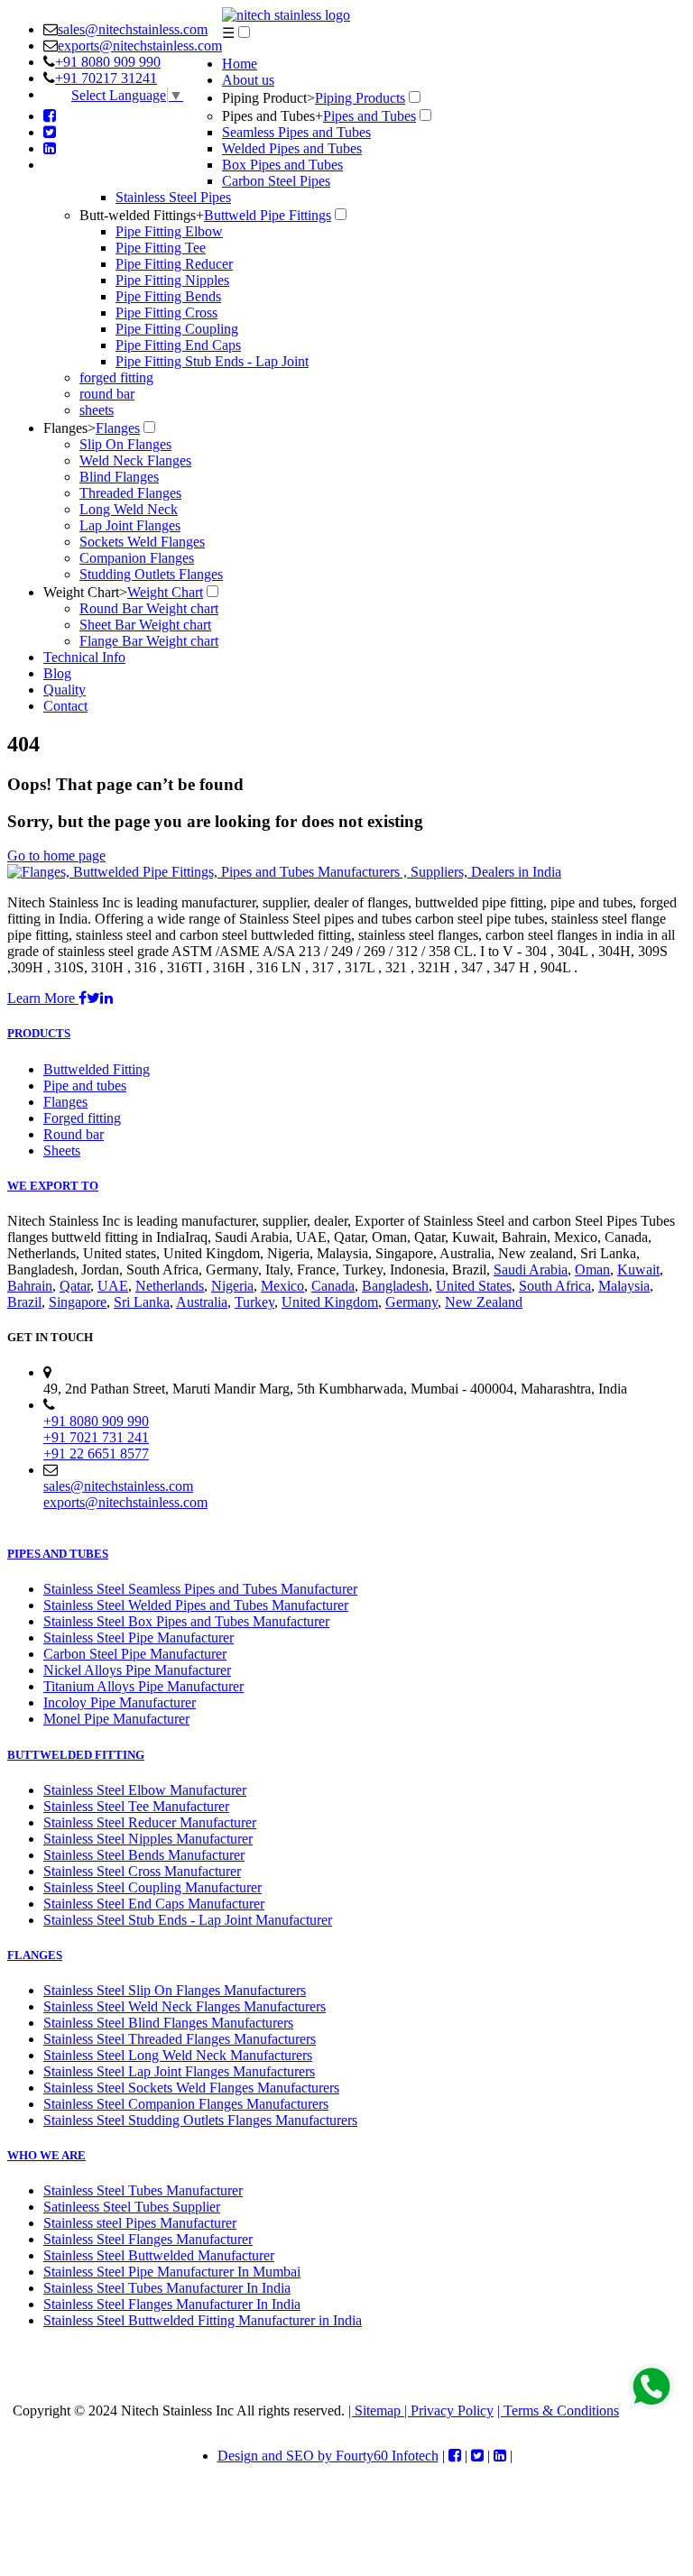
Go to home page (56, 856)
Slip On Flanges (125, 444)
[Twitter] (50, 132)
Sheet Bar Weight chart (145, 625)
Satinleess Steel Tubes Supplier (132, 2207)
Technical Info (84, 657)
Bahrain (30, 1286)
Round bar (74, 1134)
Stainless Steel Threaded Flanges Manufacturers (180, 2039)
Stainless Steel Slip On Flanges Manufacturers (175, 1990)
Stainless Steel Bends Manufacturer (144, 1855)
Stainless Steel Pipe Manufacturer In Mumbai (172, 2272)
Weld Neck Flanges (135, 460)
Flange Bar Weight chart (149, 641)
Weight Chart (85, 592)
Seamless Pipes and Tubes (296, 132)
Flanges (69, 428)
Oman (592, 1270)
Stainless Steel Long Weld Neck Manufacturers (178, 2055)
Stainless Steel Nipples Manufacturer (148, 1839)
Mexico (282, 1286)
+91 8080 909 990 (108, 62)
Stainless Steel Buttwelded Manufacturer (159, 2255)
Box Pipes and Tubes (282, 165)
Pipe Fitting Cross (166, 313)
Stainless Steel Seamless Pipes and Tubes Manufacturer (200, 1589)
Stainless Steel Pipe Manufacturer (139, 1638)
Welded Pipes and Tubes (292, 148)
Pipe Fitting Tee (161, 248)
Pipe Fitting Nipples (172, 280)
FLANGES (35, 1955)
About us (248, 80)
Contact (65, 706)
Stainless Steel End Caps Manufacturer (154, 1904)
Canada (333, 1286)
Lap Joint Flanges (130, 525)
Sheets (62, 1150)
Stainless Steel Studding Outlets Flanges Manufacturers (200, 2120)
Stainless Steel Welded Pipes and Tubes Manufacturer (196, 1605)
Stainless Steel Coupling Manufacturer (152, 1887)
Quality (65, 690)
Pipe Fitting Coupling (177, 329)
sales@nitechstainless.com (133, 29)
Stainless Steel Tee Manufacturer (136, 1806)
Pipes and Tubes (273, 116)
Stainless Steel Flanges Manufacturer (148, 2239)
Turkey (254, 1302)
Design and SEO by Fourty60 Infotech (328, 2456)
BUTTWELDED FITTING (76, 1755)
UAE (113, 1286)
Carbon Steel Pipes (276, 181)
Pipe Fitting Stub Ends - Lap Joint (212, 361)
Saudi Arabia (531, 1270)
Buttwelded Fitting (97, 1069)
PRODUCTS (39, 1033)
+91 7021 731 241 (96, 1437)
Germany (411, 1302)
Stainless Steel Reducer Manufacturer (150, 1822)
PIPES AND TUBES (58, 1554)
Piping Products (360, 98)
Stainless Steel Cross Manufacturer (142, 1871)
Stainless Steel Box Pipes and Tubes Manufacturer (186, 1621)
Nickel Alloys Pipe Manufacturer (137, 1670)
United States (474, 1286)
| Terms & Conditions (558, 2410)
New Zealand (484, 1302)
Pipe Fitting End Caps (178, 345)
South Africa (555, 1286)
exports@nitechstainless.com (140, 46)
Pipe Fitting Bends (168, 296)
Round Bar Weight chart (149, 608)
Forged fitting (82, 1118)
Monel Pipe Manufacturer (116, 1719)
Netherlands (170, 1286)
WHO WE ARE (46, 2155)
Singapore (78, 1302)
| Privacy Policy (449, 2410)
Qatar (75, 1286)
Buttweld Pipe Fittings (268, 215)
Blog (57, 673)
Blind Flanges (119, 477)
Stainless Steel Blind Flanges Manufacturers (168, 2023)
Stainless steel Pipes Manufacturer (140, 2223)
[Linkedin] (50, 148)
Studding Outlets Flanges (151, 574)
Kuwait (638, 1270)
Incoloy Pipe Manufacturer (120, 1702)
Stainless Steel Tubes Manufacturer (143, 2190)
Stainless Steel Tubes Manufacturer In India (167, 2288)
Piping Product (268, 98)
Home (240, 64)
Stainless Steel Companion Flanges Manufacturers (186, 2104)
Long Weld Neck (129, 509)
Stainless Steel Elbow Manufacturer (145, 1790)
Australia (202, 1302)
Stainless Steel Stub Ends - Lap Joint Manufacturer (188, 1920)
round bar (107, 394)
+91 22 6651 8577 (96, 1454)
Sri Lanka (142, 1302)
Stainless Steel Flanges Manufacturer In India (172, 2304)
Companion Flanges (137, 558)
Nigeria (232, 1286)
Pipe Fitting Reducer (174, 264)
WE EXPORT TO (53, 1186)
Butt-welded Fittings (142, 215)
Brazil (24, 1302)
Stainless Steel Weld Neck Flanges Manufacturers (185, 2006)
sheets (97, 410)
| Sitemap (376, 2410)
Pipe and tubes (85, 1086)
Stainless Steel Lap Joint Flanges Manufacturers (179, 2071)
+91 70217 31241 (106, 78)
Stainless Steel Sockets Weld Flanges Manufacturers (191, 2088)
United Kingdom (330, 1302)
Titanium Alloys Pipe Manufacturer (143, 1686)
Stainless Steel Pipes (173, 197)
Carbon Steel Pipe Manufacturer (135, 1654)
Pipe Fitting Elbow (169, 231)
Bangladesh (395, 1286)
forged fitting (116, 377)
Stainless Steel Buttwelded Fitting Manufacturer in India (203, 2320)
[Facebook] (50, 116)
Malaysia (624, 1286)
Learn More (43, 998)
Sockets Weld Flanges (142, 542)
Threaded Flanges (130, 493)
